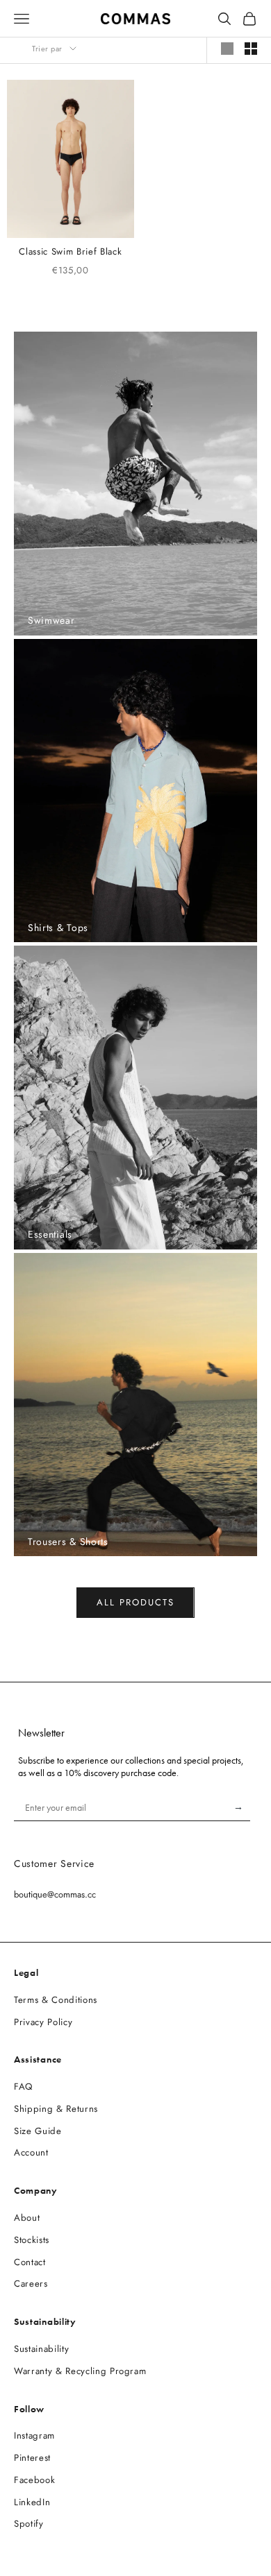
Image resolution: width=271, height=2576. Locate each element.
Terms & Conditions (56, 2000)
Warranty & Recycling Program (80, 2371)
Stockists (32, 2240)
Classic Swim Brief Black (70, 251)
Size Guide (38, 2131)
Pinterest (32, 2458)
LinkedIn (32, 2502)
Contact (30, 2262)
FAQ (23, 2087)
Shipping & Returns (56, 2109)
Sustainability (41, 2349)
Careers (31, 2284)
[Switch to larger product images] (227, 49)
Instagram (34, 2436)
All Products (135, 1602)
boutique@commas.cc (55, 1894)
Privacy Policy (43, 2022)
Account (31, 2152)
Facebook (34, 2480)
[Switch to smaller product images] (251, 49)
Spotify (29, 2524)
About (27, 2218)
